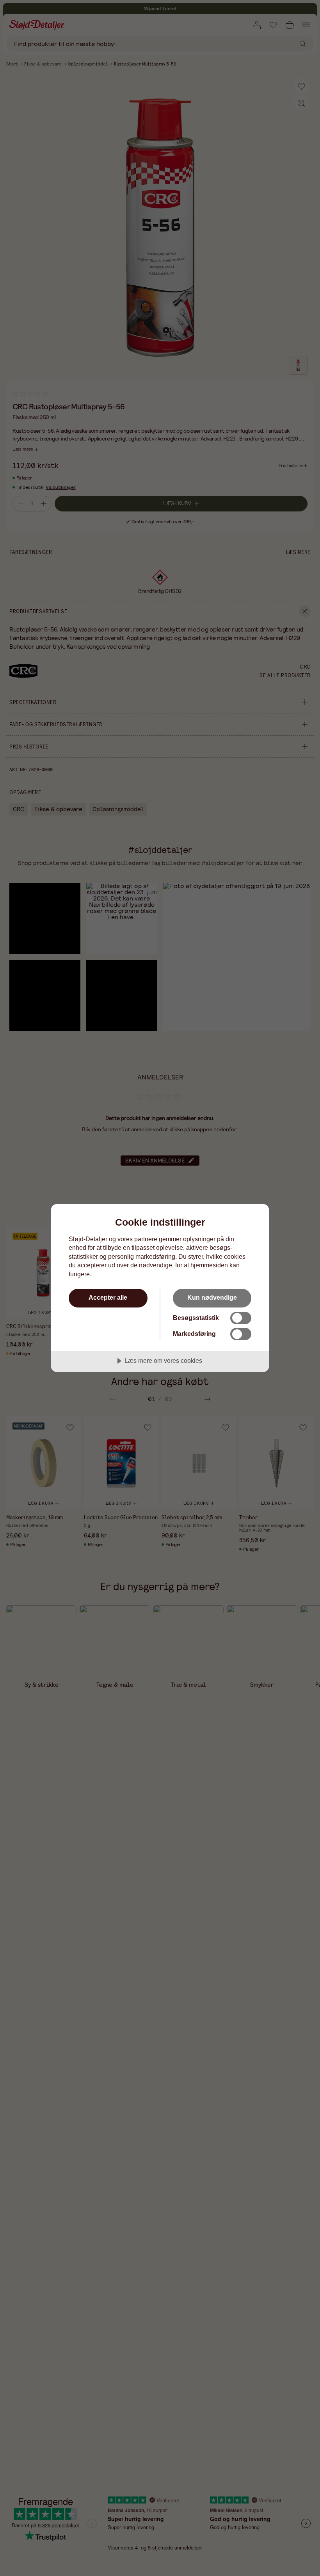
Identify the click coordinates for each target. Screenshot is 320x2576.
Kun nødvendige (212, 1297)
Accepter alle (108, 1297)
